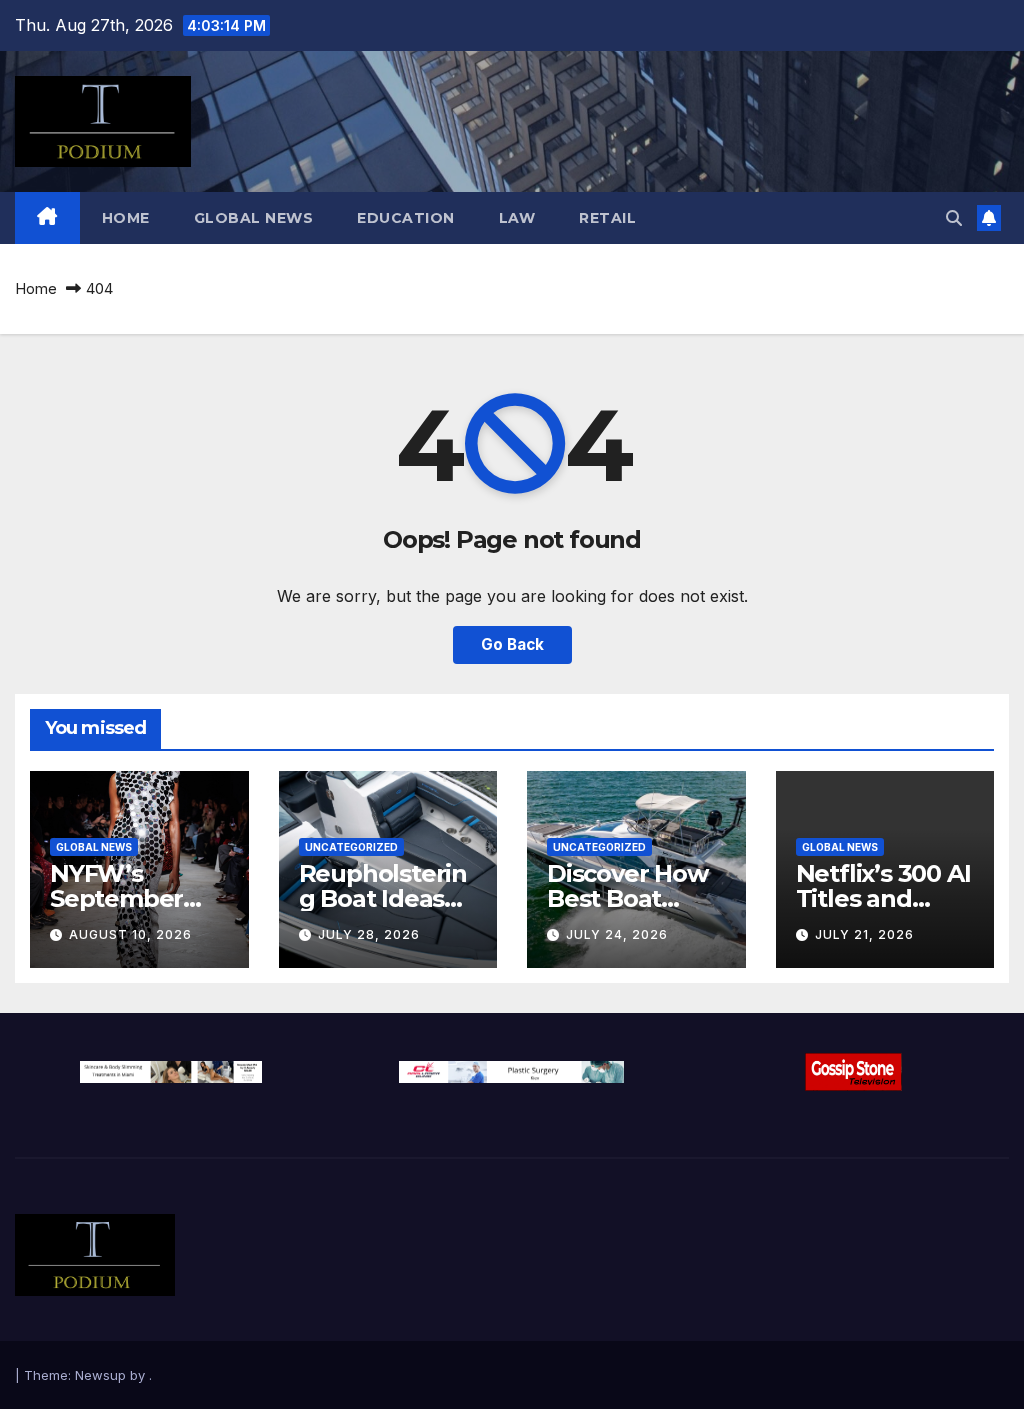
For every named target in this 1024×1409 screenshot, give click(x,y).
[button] (954, 218)
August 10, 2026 (130, 934)
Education (406, 218)
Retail (607, 218)
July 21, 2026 (864, 934)
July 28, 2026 (369, 934)
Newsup (100, 1375)
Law (517, 218)
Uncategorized (351, 847)
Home (126, 218)
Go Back (512, 644)
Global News (254, 218)
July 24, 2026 (617, 934)
